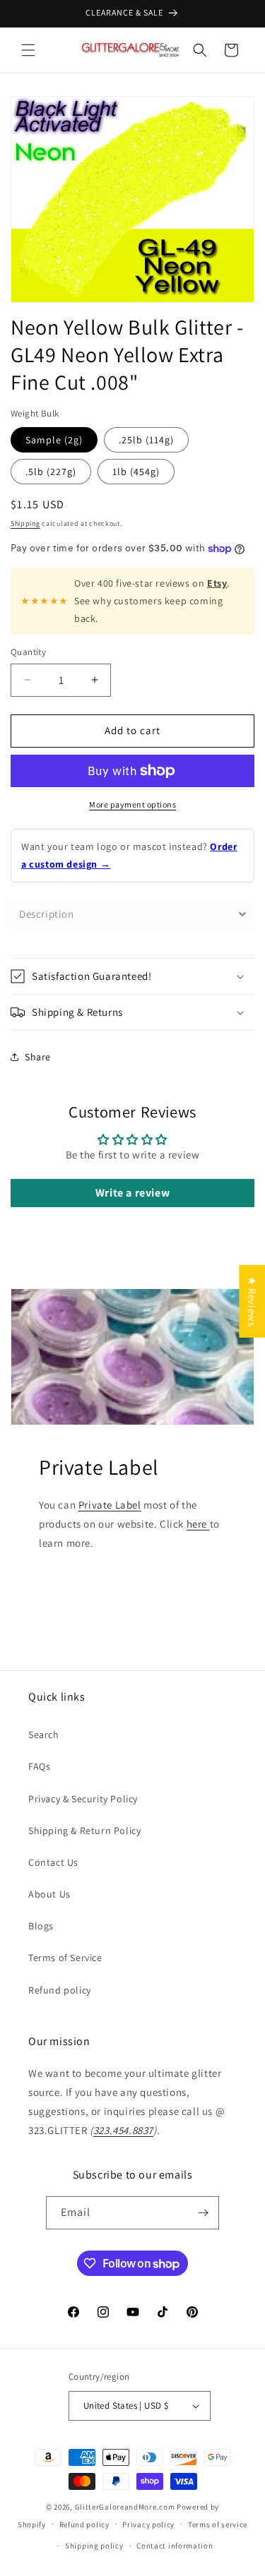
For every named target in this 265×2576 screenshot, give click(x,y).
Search (44, 1735)
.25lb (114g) (146, 440)
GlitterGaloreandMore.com (125, 2507)
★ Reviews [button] (252, 1301)
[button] (28, 50)
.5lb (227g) (51, 472)
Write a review (132, 1193)
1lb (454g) (136, 472)
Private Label (110, 1505)
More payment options (132, 804)
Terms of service (218, 2524)
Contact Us (53, 1862)
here (198, 1524)
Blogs (41, 1926)
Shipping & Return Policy (84, 1831)
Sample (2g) (54, 440)
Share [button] (38, 1057)
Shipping (25, 523)
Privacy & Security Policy (83, 1799)
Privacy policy (148, 2524)
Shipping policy (94, 2546)
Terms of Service (65, 1958)
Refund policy (60, 1990)
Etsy (217, 583)
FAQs (39, 1766)
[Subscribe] (203, 2213)
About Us (49, 1894)
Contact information (175, 2546)
